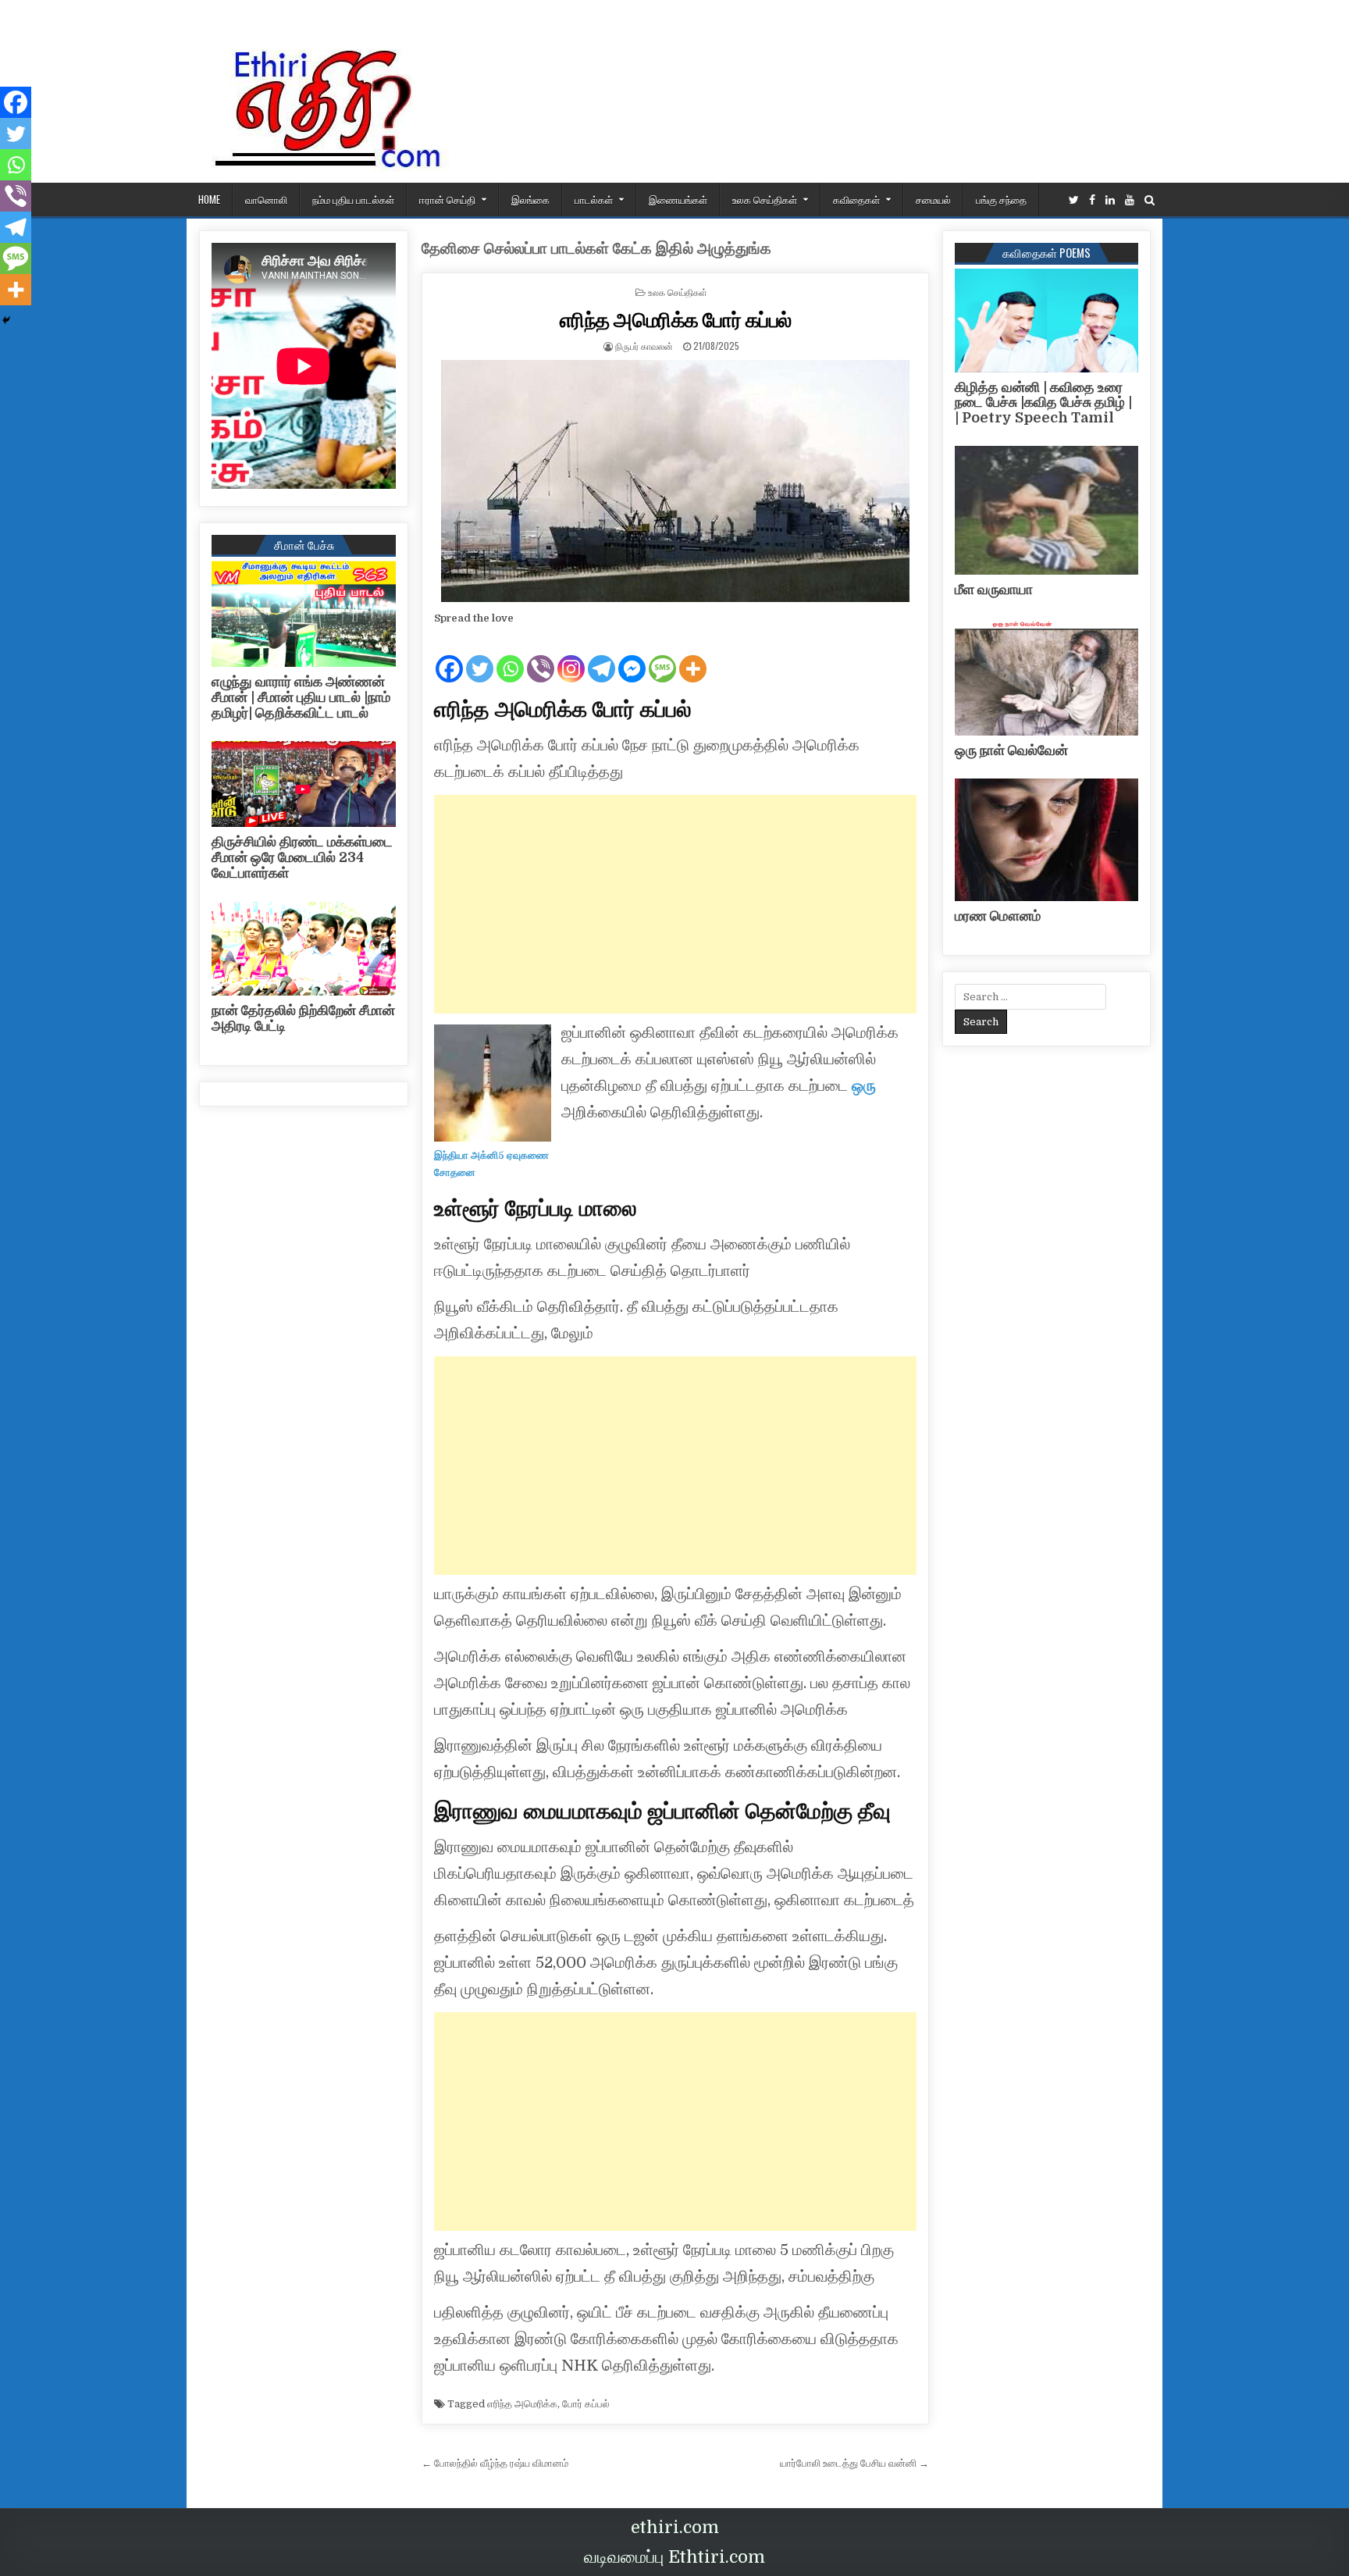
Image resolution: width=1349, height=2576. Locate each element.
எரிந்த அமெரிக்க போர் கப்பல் (676, 319)
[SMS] (662, 656)
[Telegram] (602, 656)
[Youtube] (1130, 200)
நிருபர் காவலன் (644, 346)
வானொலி (266, 199)
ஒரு (864, 1086)
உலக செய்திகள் (765, 199)
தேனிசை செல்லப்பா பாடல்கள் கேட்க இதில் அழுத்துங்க (596, 249)
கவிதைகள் (856, 199)
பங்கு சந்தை (1001, 199)
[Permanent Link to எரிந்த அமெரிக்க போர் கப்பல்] (675, 481)
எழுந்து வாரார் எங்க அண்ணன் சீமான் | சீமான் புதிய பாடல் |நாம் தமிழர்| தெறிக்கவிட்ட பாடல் (301, 697)
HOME (209, 199)
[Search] (1150, 200)
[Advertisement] (675, 904)
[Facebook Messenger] (632, 656)
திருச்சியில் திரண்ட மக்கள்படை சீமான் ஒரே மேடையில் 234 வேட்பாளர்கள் (302, 857)
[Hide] (6, 320)
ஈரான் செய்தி (447, 199)
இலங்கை (530, 199)
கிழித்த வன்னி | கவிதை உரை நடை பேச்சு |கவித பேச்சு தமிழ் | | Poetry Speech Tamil (1043, 403)
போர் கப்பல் (586, 2404)
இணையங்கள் (678, 199)
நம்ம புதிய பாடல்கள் (353, 199)
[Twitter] (1074, 200)
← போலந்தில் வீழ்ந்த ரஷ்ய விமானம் (495, 2463)
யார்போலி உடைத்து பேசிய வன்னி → (854, 2463)
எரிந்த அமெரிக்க (522, 2404)
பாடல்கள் (594, 199)
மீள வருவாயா (994, 590)
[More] (693, 656)
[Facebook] (1092, 200)
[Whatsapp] (510, 656)
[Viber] (541, 656)
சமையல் (933, 199)
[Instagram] (571, 656)
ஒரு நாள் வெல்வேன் (1011, 750)
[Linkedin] (1110, 200)
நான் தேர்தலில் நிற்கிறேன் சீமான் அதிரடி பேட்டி (303, 1018)
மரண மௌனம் (998, 916)
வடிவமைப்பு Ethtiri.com (674, 2557)
